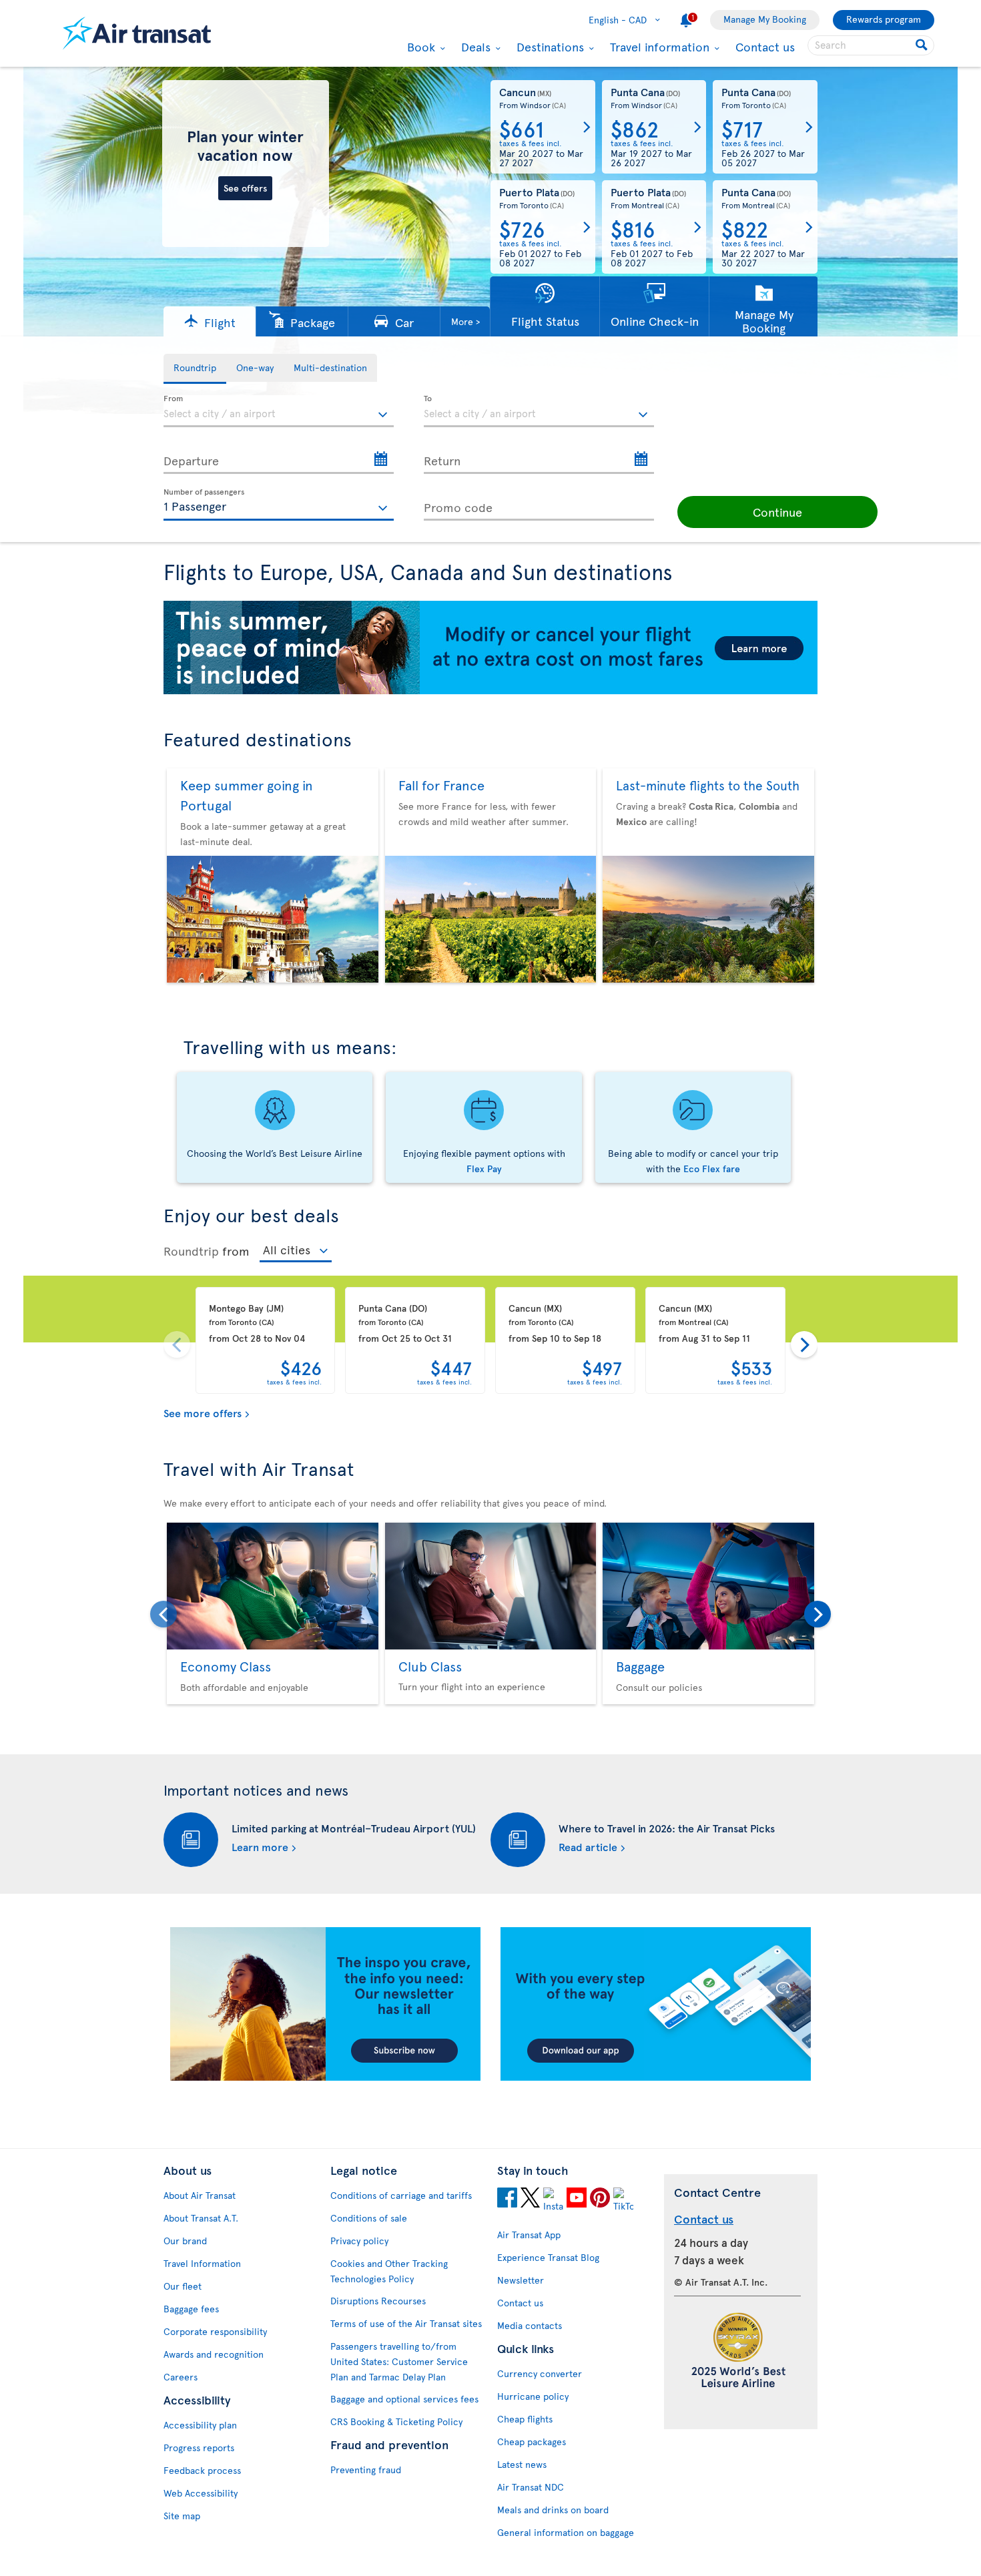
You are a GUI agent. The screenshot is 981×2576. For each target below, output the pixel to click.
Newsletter (521, 2280)
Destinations (549, 47)
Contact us (765, 46)
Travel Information (202, 2263)
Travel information (658, 47)
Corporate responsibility (215, 2331)
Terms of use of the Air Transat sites (406, 2323)
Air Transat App (529, 2235)
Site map (182, 2516)
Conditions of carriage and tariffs (401, 2195)
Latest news (522, 2464)
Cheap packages (532, 2441)
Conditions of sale (369, 2218)
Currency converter (540, 2373)
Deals (474, 47)
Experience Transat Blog (548, 2257)
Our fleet (183, 2286)
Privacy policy (359, 2241)
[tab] (195, 369)
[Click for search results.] (923, 45)
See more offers (203, 1412)
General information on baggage (566, 2532)
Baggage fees (191, 2309)
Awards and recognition (214, 2354)
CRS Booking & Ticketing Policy (396, 2421)
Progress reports (199, 2448)
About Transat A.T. (201, 2218)
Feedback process (202, 2470)
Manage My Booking (765, 19)
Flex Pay (484, 1169)
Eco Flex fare (712, 1169)
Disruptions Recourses (378, 2301)
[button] (210, 321)
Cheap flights (525, 2419)
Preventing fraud (366, 2470)
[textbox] (279, 411)
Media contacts (530, 2325)
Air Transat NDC (531, 2487)
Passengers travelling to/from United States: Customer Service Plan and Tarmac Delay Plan (399, 2361)
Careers (181, 2377)
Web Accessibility (201, 2493)
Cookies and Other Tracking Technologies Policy (389, 2271)
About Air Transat (200, 2195)
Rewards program (884, 19)
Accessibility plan (200, 2425)
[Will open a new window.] (507, 2200)
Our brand (185, 2241)
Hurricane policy (533, 2396)
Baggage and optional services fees (404, 2399)
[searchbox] (871, 45)
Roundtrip (191, 1251)
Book (419, 47)
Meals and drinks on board (553, 2510)
